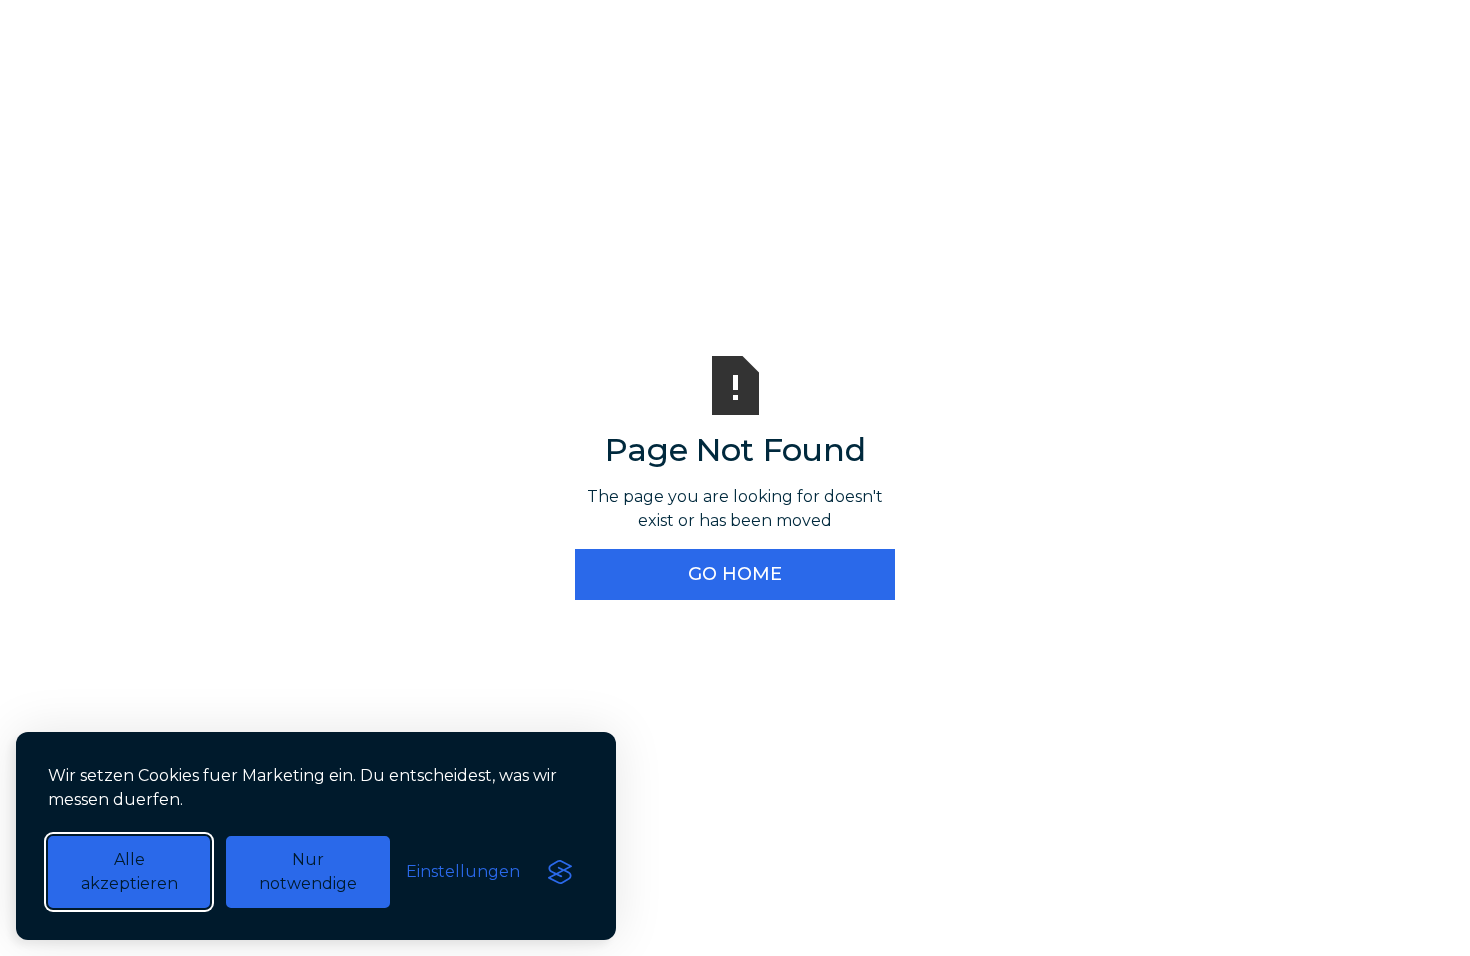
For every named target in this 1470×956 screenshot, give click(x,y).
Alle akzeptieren (129, 871)
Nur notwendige (308, 871)
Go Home (735, 574)
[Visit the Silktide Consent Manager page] (560, 872)
